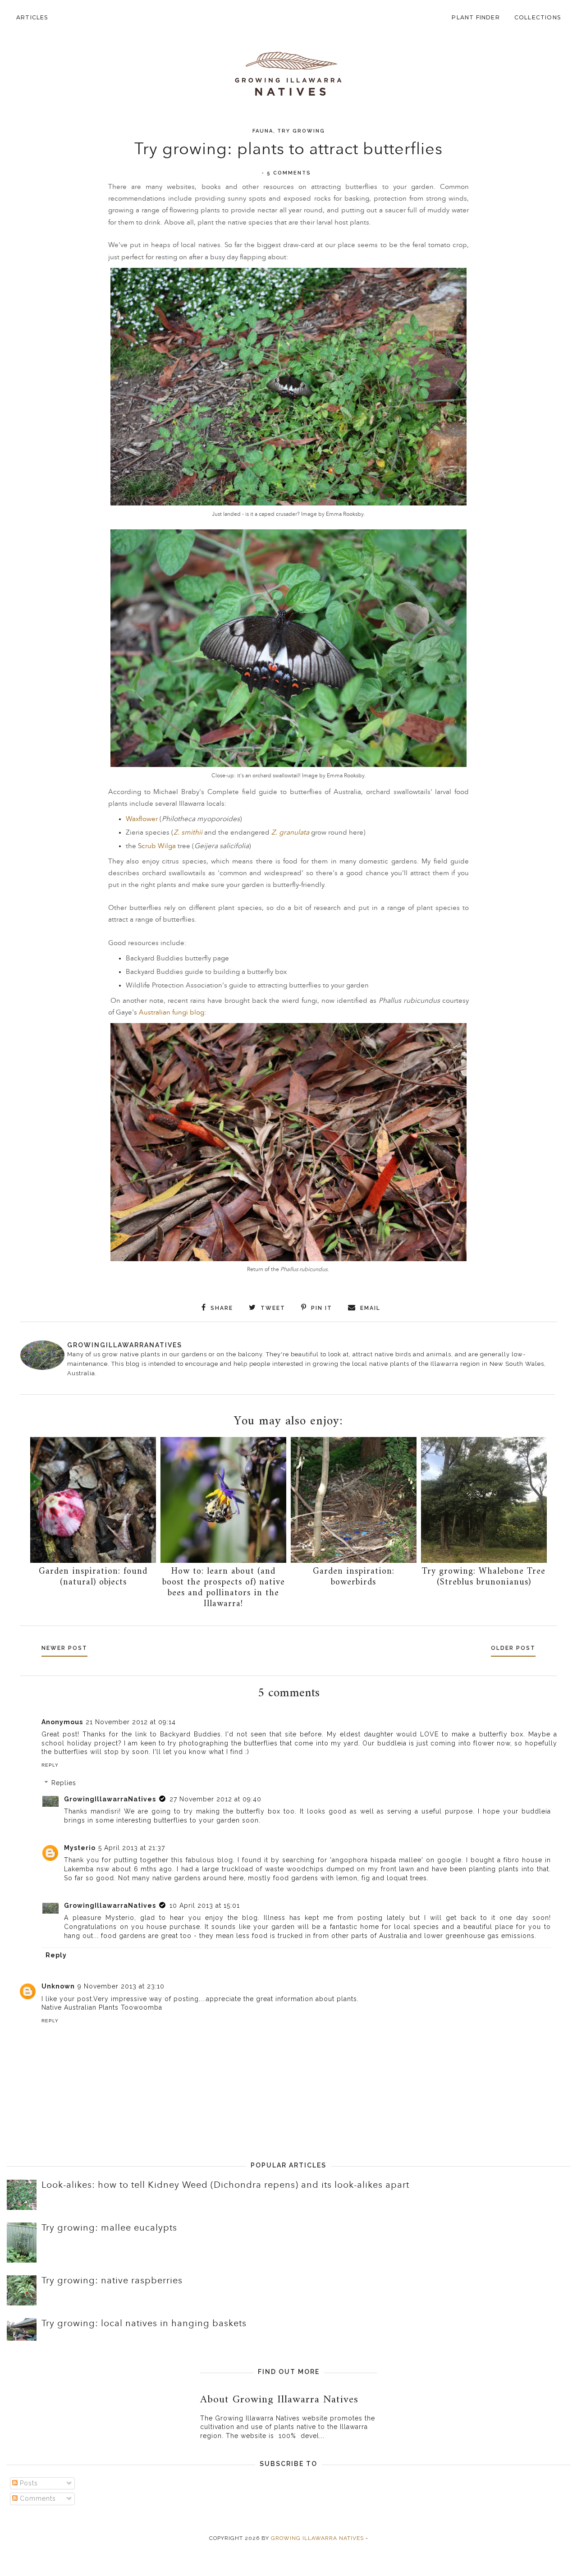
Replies (64, 1783)
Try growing (301, 131)
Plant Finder (476, 17)
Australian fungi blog (172, 1012)
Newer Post (64, 1648)
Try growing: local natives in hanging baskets (144, 2323)
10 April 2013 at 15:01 (205, 1906)
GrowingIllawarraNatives (110, 1799)
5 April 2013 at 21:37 (132, 1848)
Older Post (513, 1648)
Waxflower (142, 819)
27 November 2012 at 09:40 (215, 1799)
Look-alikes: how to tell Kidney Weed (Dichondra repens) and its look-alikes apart (225, 2185)
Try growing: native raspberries (112, 2281)
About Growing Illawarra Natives (279, 2400)
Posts (28, 2483)
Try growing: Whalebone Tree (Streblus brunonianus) (484, 1577)
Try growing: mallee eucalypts (109, 2228)
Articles (32, 17)
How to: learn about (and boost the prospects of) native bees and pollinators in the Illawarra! (224, 1588)
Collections (538, 17)
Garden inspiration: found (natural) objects (93, 1577)
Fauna (263, 131)
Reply (50, 1765)
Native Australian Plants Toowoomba (102, 2007)
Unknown (58, 1986)
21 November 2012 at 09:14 (131, 1722)
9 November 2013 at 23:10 (121, 1986)
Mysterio (80, 1848)
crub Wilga (160, 846)
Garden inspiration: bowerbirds (354, 1577)
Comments (37, 2498)
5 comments (289, 173)
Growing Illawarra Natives (317, 2538)
